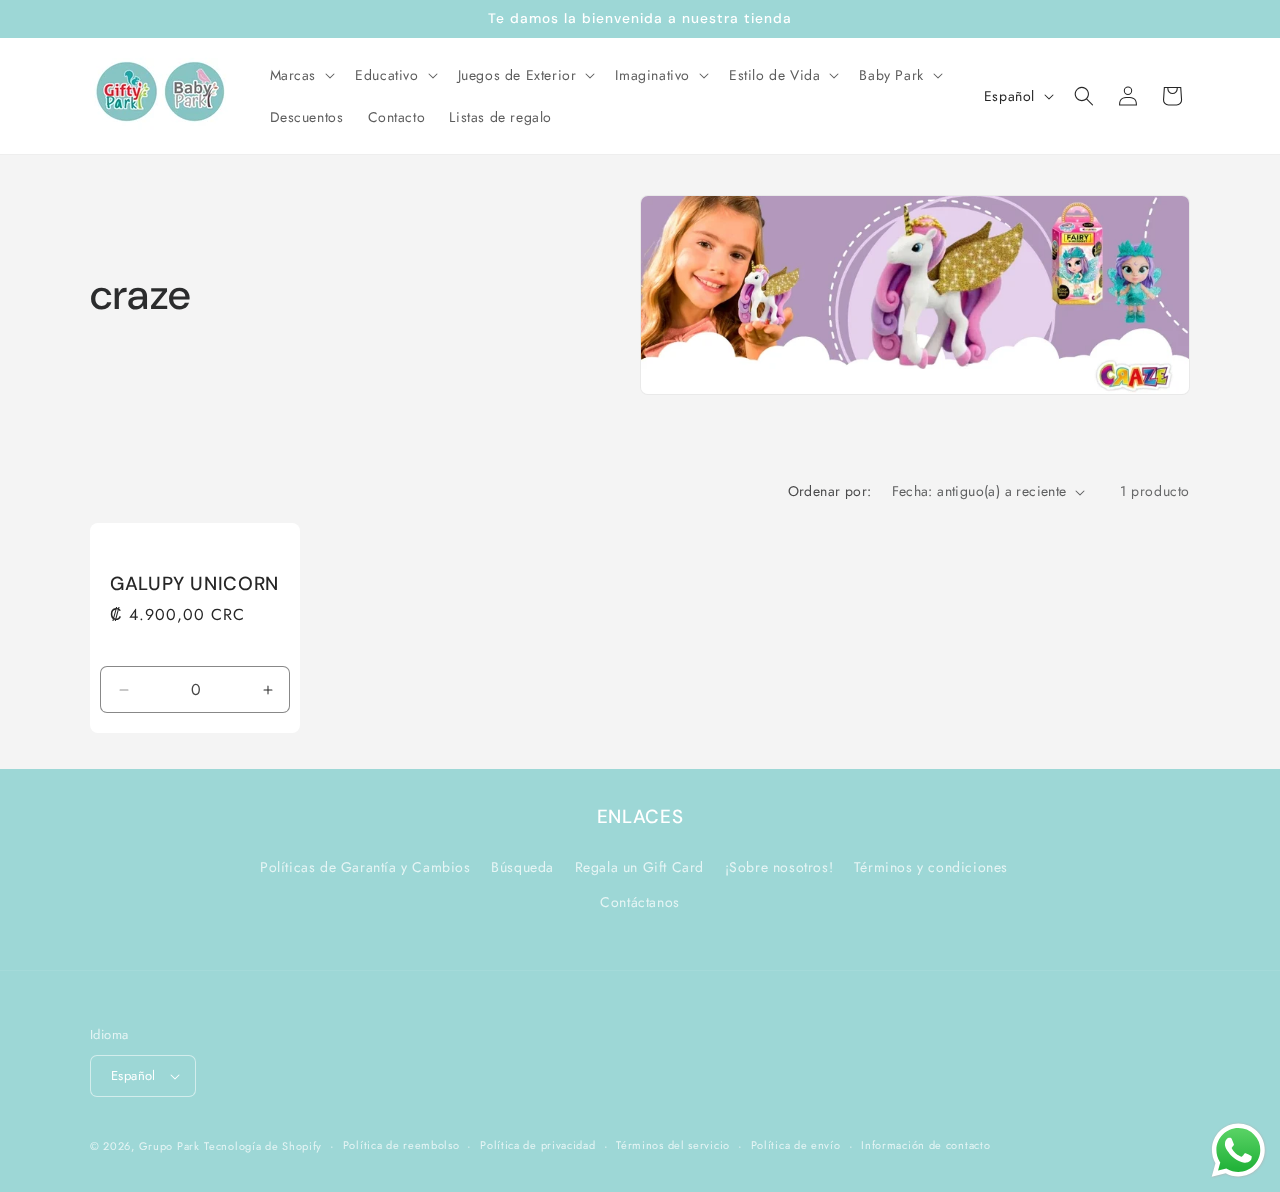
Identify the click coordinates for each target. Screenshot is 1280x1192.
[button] (301, 75)
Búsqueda (522, 867)
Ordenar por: (830, 491)
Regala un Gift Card (639, 867)
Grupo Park (169, 1146)
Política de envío (796, 1145)
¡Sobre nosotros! (779, 867)
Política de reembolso (401, 1145)
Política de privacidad (537, 1145)
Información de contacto (925, 1145)
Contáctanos (640, 902)
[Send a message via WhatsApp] (1238, 1150)
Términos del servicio (673, 1145)
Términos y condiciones (931, 867)
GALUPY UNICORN (194, 584)
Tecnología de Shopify (263, 1146)
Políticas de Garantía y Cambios (365, 867)
